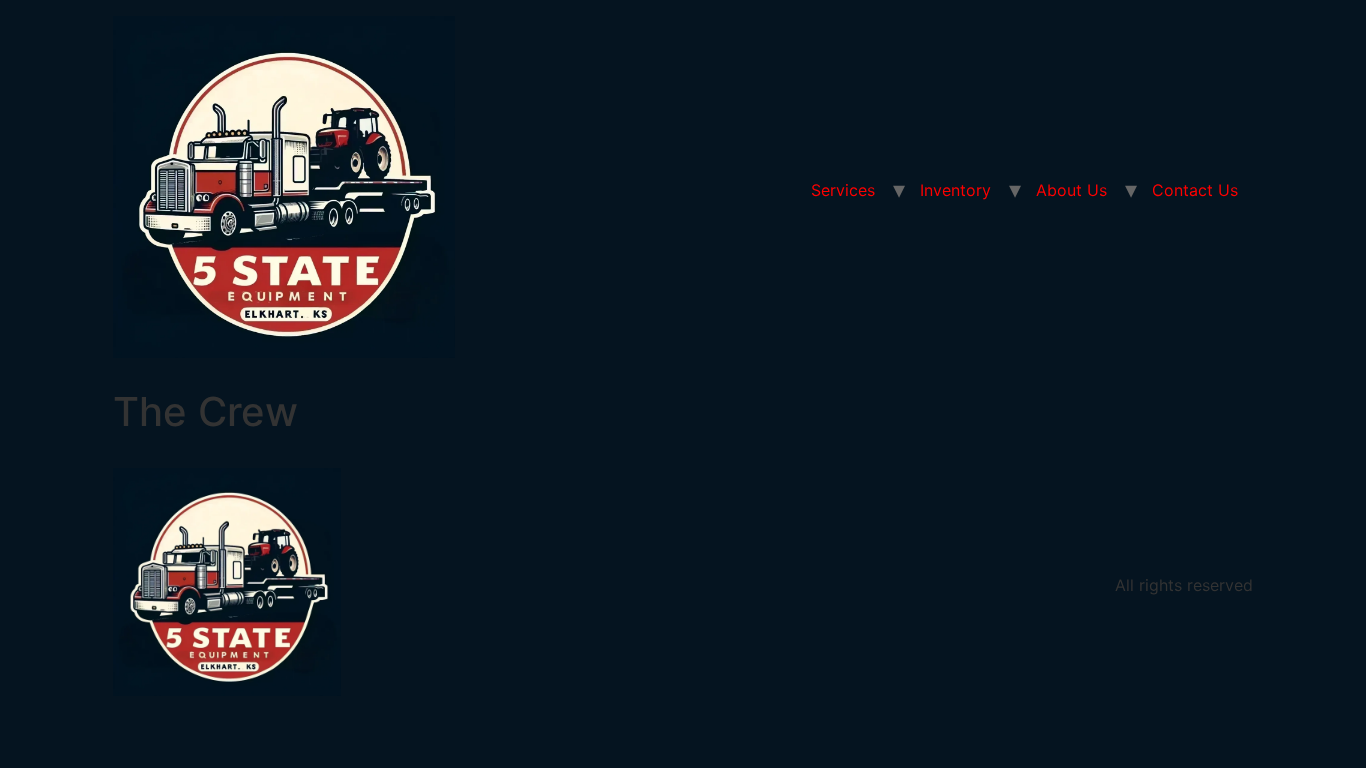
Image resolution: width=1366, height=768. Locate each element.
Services (843, 190)
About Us (1071, 190)
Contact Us (1195, 190)
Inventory (955, 190)
